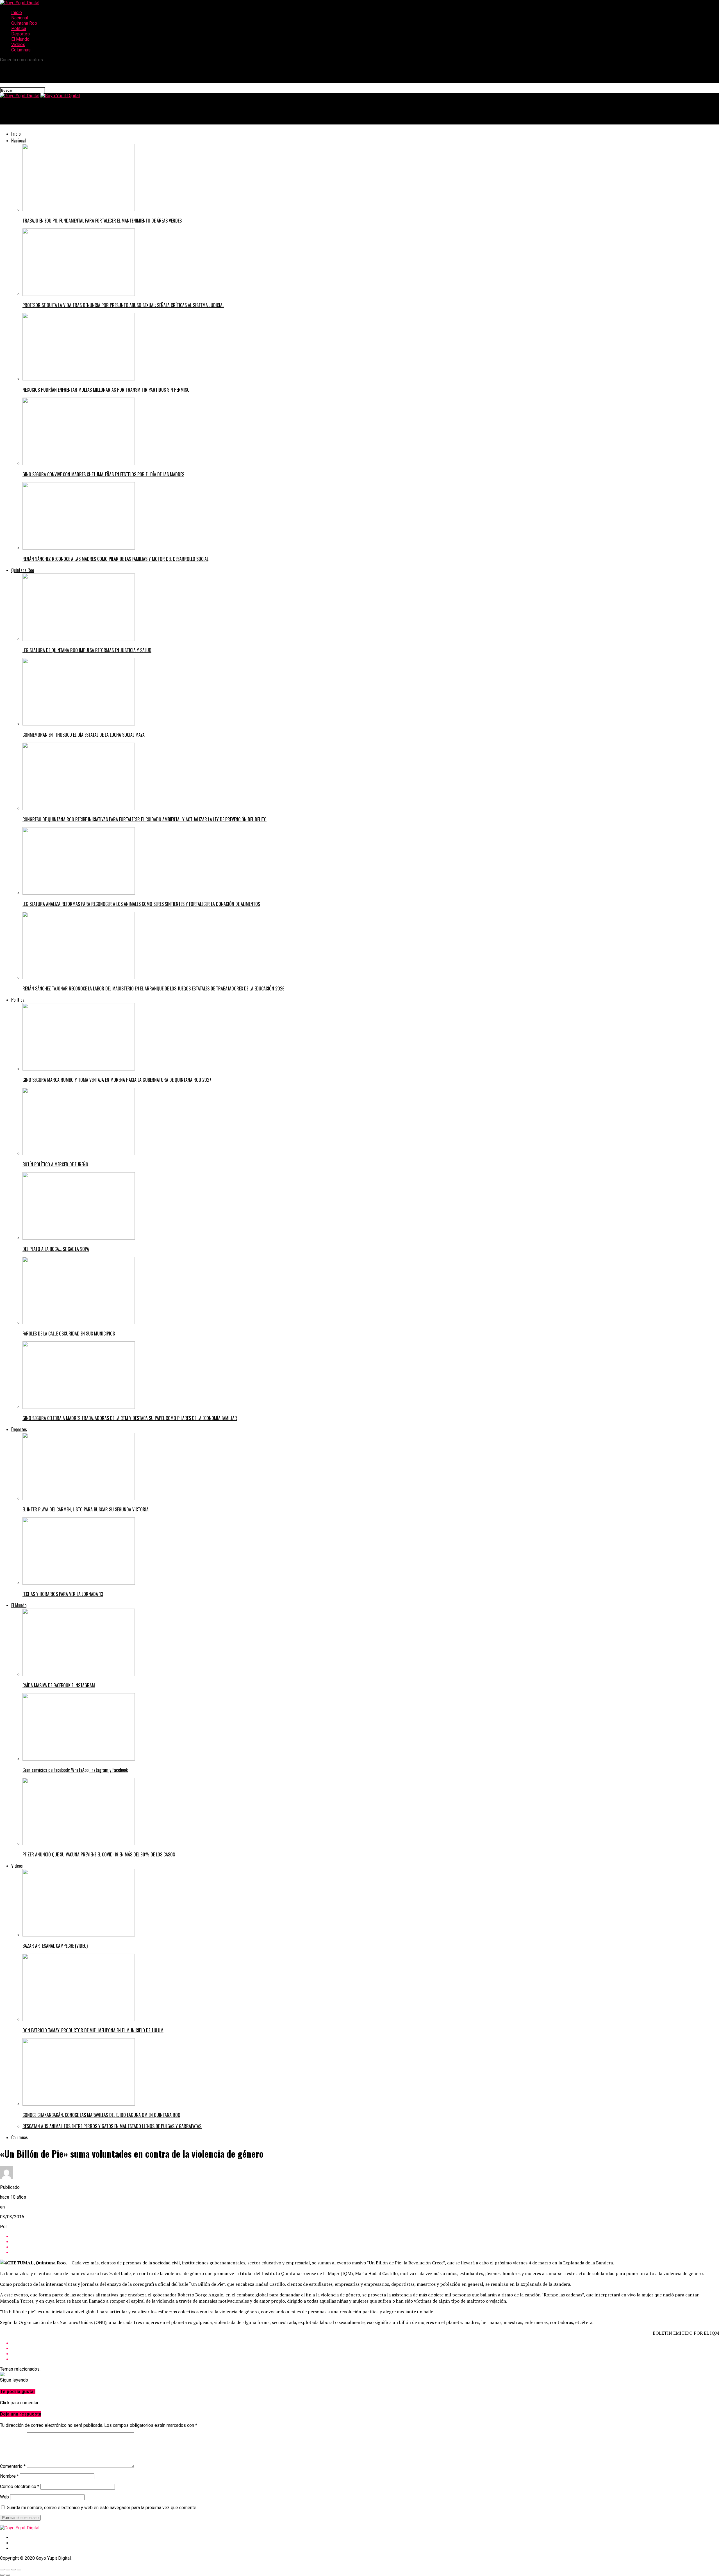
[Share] (8, 2570)
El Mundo (20, 39)
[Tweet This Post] (365, 2242)
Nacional (20, 18)
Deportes (21, 34)
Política (19, 29)
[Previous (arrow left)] (2, 2575)
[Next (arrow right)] (8, 2575)
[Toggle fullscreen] (13, 2570)
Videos (18, 45)
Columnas (21, 50)
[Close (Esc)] (2, 2570)
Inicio (17, 13)
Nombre (9, 2476)
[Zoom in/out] (19, 2570)
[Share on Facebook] (365, 2236)
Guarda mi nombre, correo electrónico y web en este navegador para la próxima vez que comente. (102, 2508)
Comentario (13, 2466)
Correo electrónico (20, 2487)
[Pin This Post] (365, 2247)
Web (4, 2497)
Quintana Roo (24, 23)
